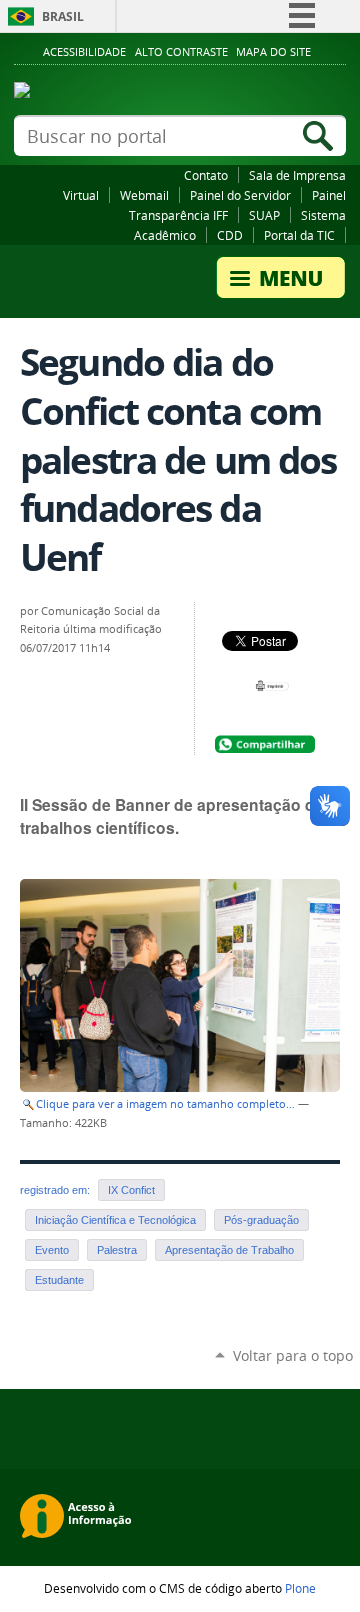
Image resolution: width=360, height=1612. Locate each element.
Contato (206, 175)
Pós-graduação (261, 1220)
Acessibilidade (84, 52)
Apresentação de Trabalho (229, 1250)
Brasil (63, 16)
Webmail (144, 195)
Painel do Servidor (240, 195)
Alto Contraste (181, 52)
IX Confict (131, 1190)
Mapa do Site (273, 52)
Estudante (59, 1280)
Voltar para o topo (293, 1355)
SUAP (264, 215)
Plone (300, 1588)
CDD (230, 235)
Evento (52, 1250)
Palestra (117, 1250)
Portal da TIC (299, 235)
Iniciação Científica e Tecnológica (115, 1220)
